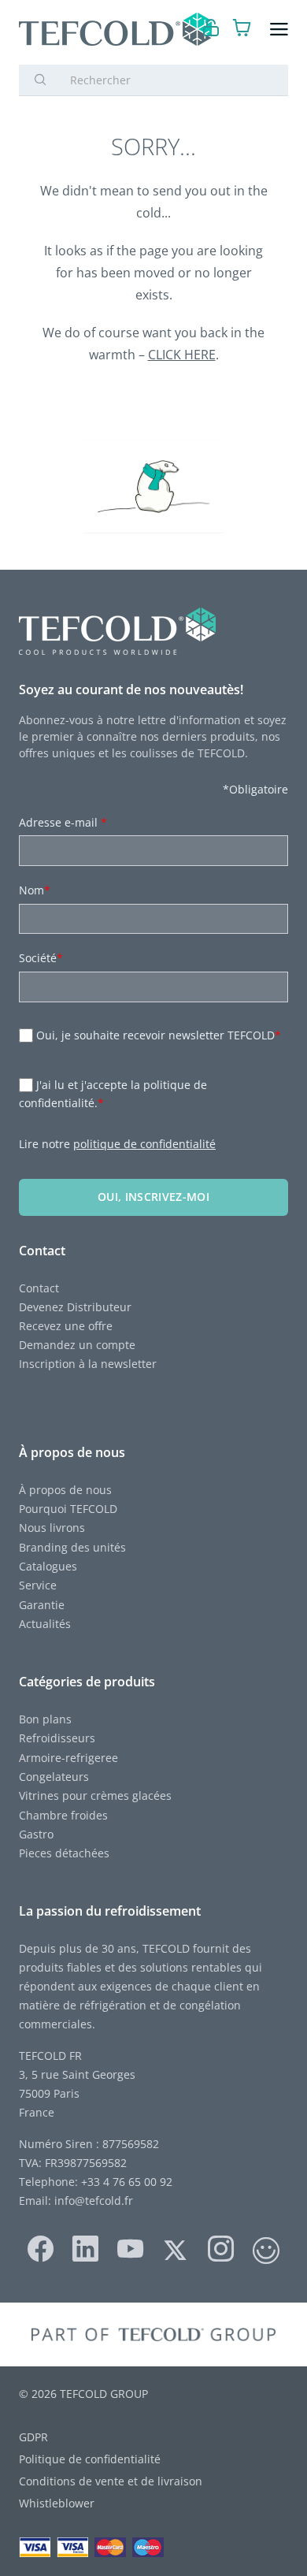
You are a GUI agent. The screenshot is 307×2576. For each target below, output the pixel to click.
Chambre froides (63, 1815)
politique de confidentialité (144, 1144)
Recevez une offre (66, 1326)
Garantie (42, 1605)
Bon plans (45, 1719)
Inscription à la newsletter (88, 1364)
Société (41, 958)
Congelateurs (54, 1777)
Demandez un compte (77, 1345)
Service (39, 1585)
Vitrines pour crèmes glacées (95, 1795)
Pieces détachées (64, 1853)
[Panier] (242, 30)
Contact (39, 1288)
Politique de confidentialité (90, 2459)
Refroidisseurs (57, 1738)
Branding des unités (72, 1547)
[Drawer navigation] (279, 30)
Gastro (36, 1834)
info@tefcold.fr (94, 2201)
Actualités (45, 1624)
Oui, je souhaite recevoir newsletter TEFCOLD (159, 1035)
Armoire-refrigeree (68, 1758)
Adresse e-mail (63, 822)
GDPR (33, 2437)
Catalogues (48, 1566)
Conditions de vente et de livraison (111, 2481)
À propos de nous (65, 1490)
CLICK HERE (182, 355)
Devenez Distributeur (75, 1307)
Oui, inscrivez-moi (153, 1197)
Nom (35, 890)
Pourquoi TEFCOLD (68, 1509)
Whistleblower (57, 2503)
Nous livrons (52, 1528)
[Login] (211, 30)
